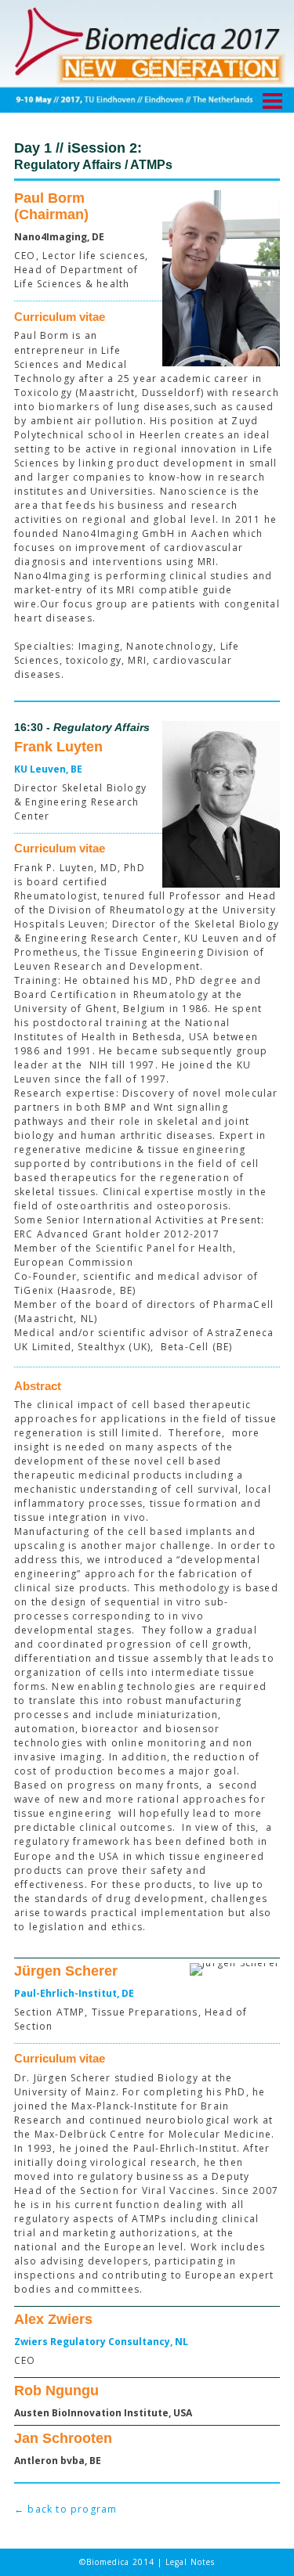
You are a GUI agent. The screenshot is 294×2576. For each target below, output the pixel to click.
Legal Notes (190, 2562)
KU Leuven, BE (48, 769)
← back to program (65, 2509)
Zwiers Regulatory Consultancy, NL (101, 2342)
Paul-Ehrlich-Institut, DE (74, 1993)
